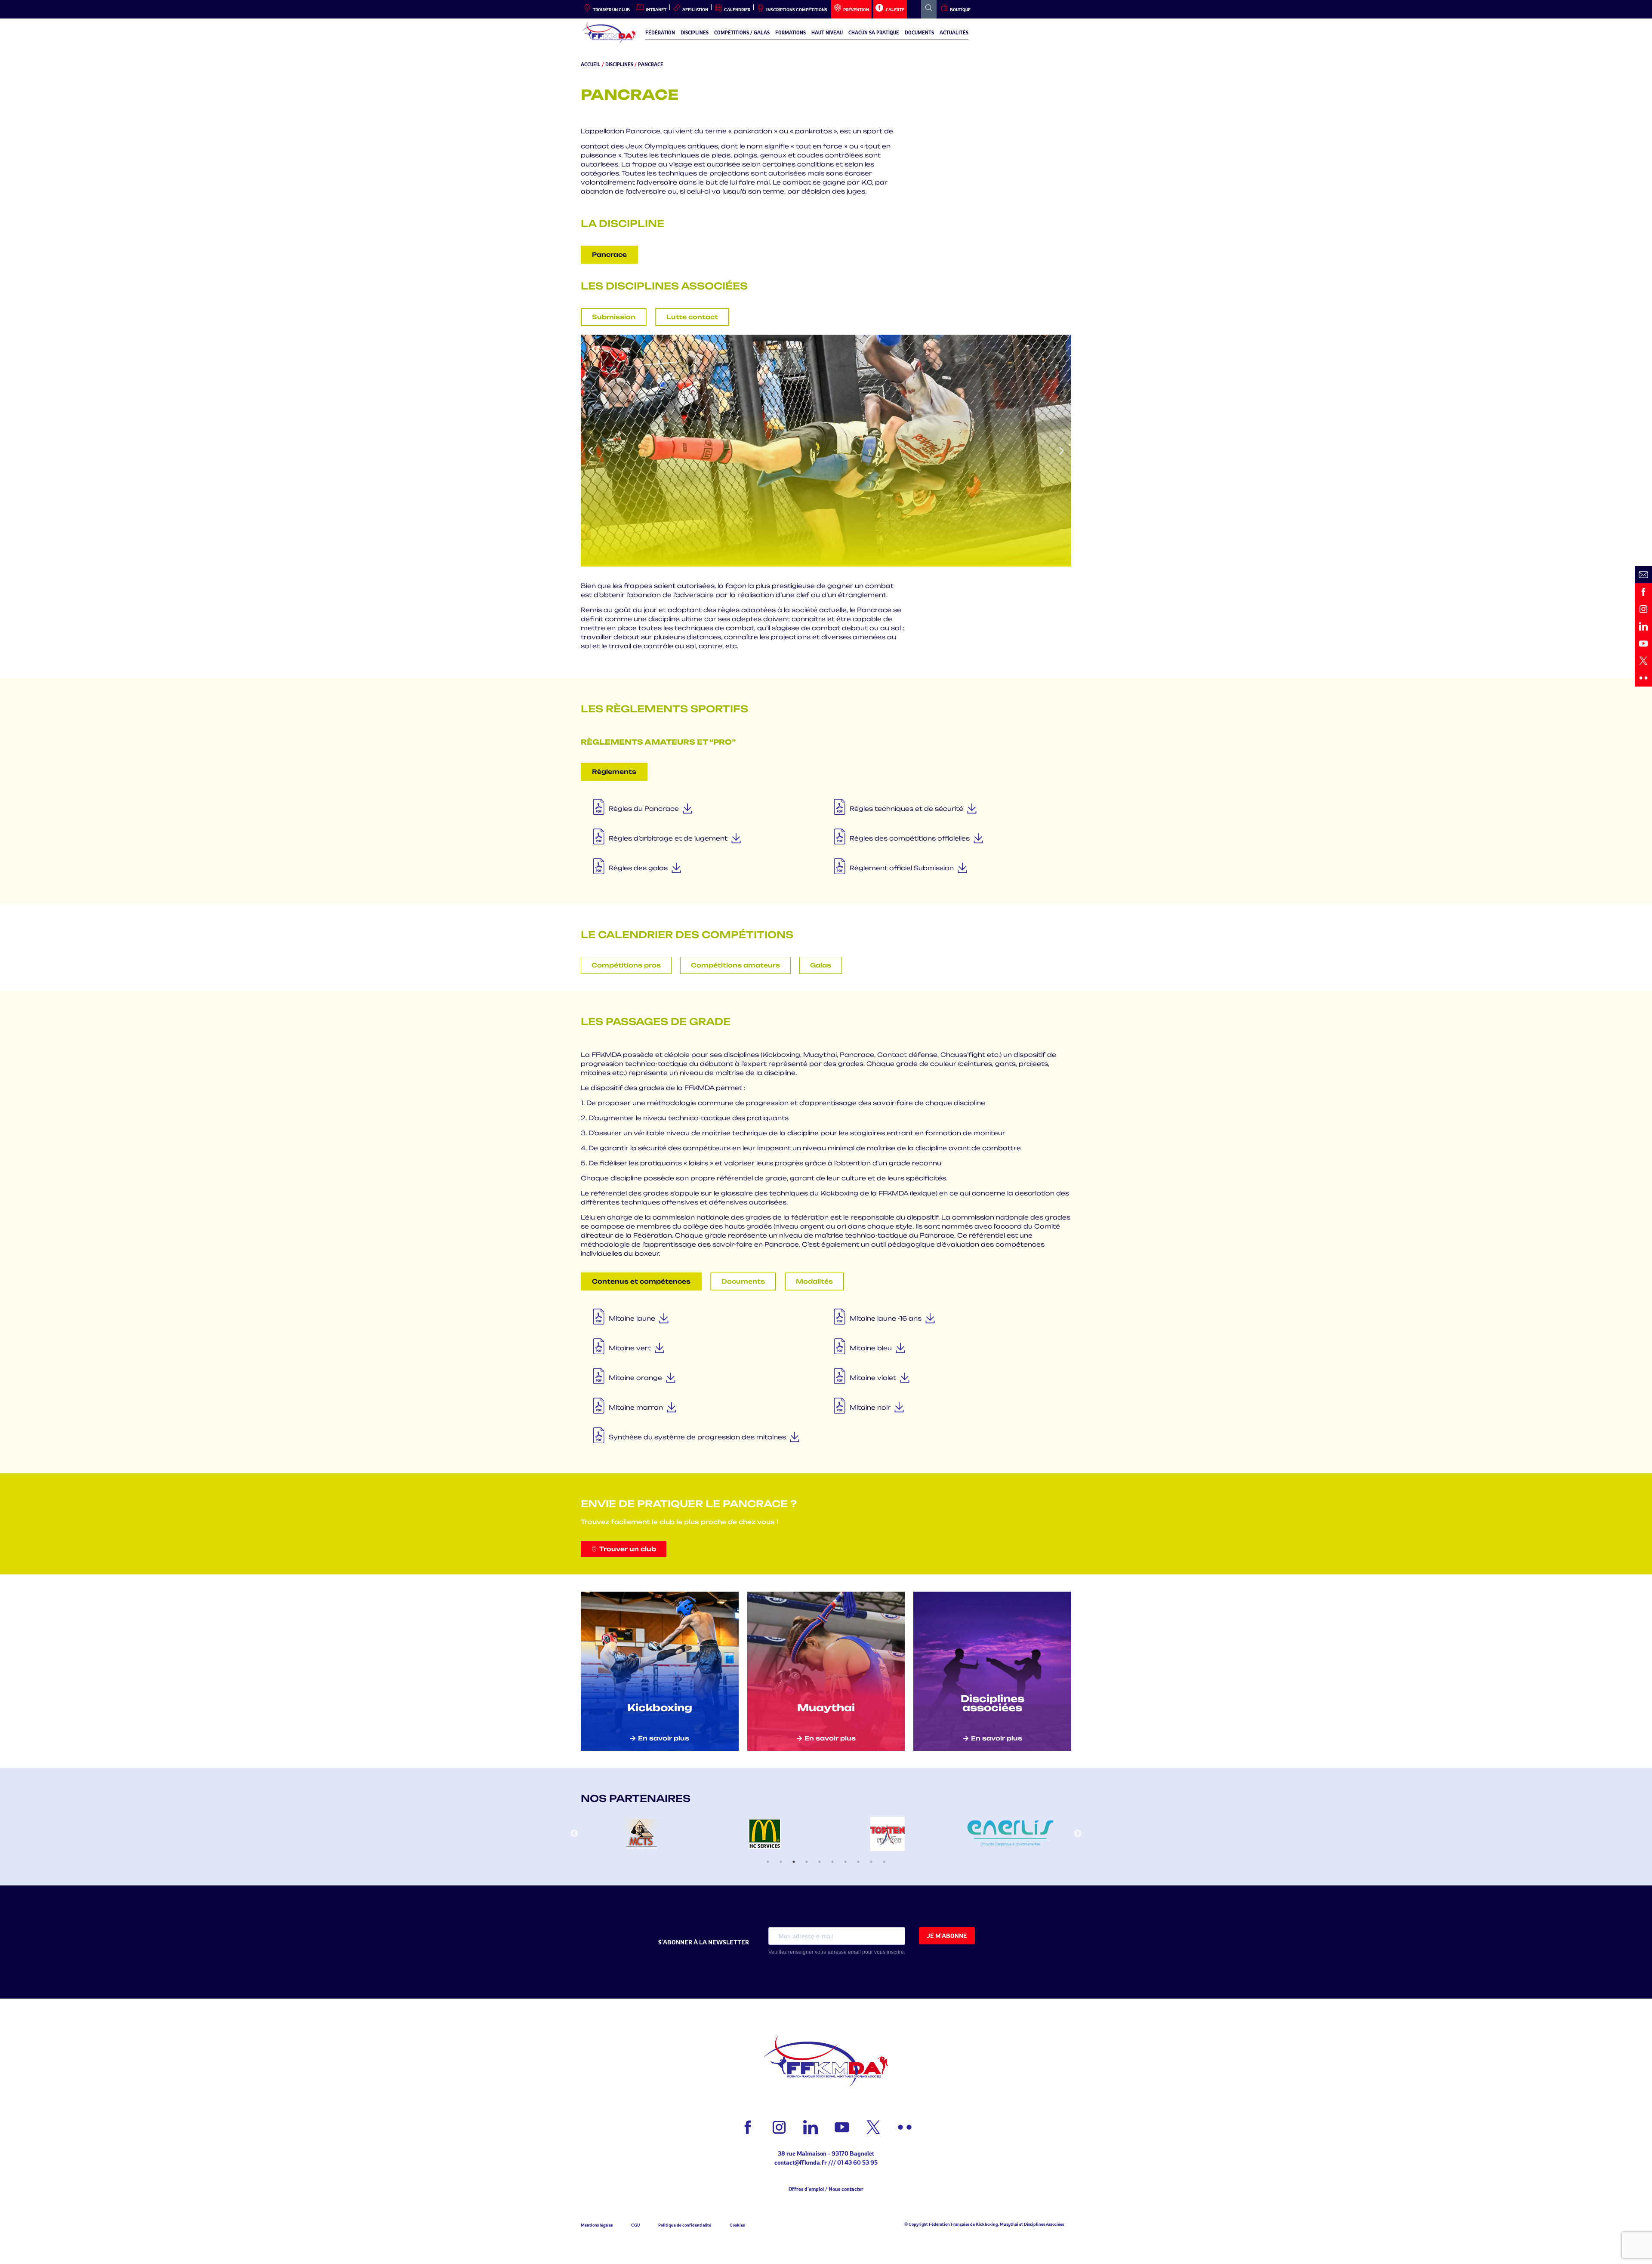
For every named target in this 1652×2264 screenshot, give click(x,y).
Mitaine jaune (632, 1318)
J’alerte (895, 9)
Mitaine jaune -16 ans (886, 1318)
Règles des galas (638, 868)
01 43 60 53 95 (857, 2162)
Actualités (954, 33)
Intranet (656, 9)
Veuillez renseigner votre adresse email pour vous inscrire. (837, 1952)
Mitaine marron (636, 1407)
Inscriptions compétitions (797, 9)
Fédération (660, 33)
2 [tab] (781, 1862)
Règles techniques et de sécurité (906, 809)
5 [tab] (820, 1862)
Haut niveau (827, 33)
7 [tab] (845, 1862)
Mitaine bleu (871, 1348)
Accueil (591, 65)
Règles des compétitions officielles (910, 838)
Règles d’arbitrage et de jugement (668, 838)
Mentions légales (597, 2225)
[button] (590, 451)
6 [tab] (832, 1862)
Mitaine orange (635, 1378)
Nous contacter (846, 2189)
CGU (635, 2225)
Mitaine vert (630, 1348)
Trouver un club (611, 9)
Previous (574, 1834)
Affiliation (695, 9)
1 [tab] (768, 1862)
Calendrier (737, 9)
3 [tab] (794, 1862)
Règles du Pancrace (644, 809)
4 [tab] (807, 1862)
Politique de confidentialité (685, 2225)
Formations (791, 33)
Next (1078, 1834)
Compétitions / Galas (742, 33)
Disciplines (695, 33)
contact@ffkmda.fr (801, 2162)
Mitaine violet (873, 1378)
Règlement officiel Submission (902, 868)
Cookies (737, 2225)
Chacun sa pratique (874, 33)
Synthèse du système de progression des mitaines (697, 1437)
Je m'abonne (947, 1936)
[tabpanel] (642, 1834)
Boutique (960, 9)
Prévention (856, 9)
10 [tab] (884, 1862)
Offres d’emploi (806, 2189)
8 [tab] (858, 1862)
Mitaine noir (870, 1407)
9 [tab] (871, 1862)
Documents (919, 33)
